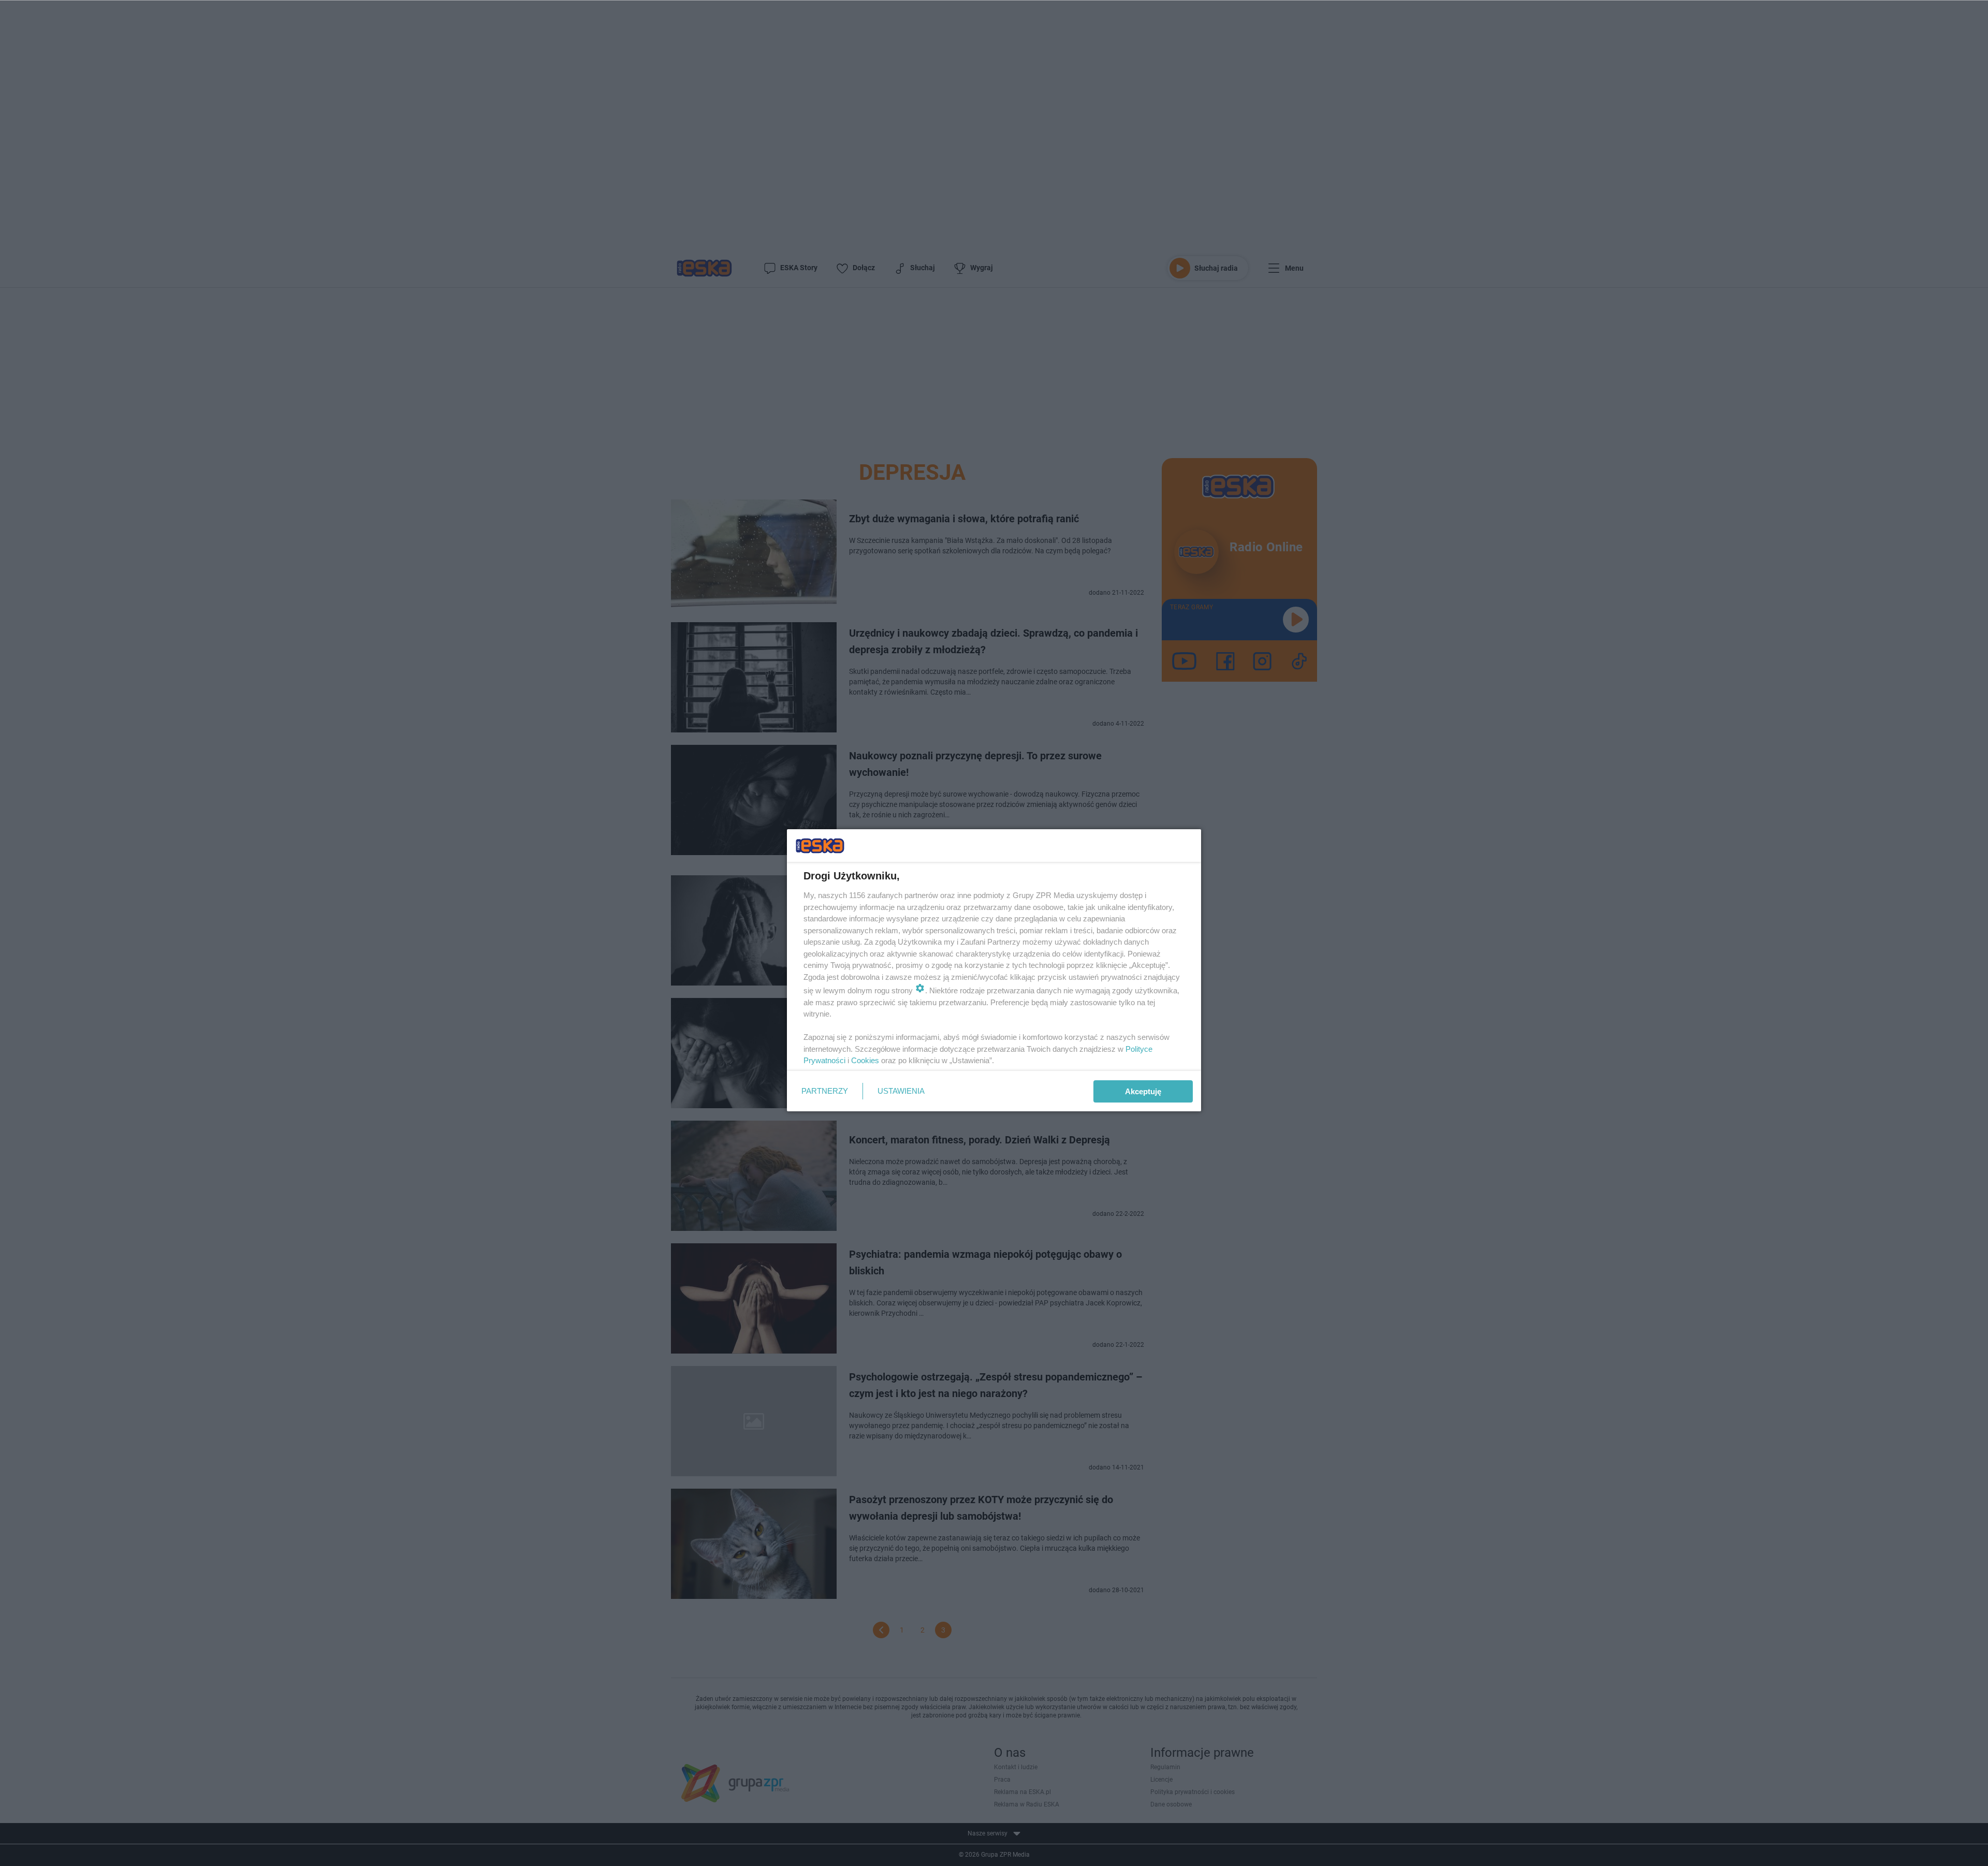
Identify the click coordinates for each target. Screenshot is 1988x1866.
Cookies (865, 1060)
